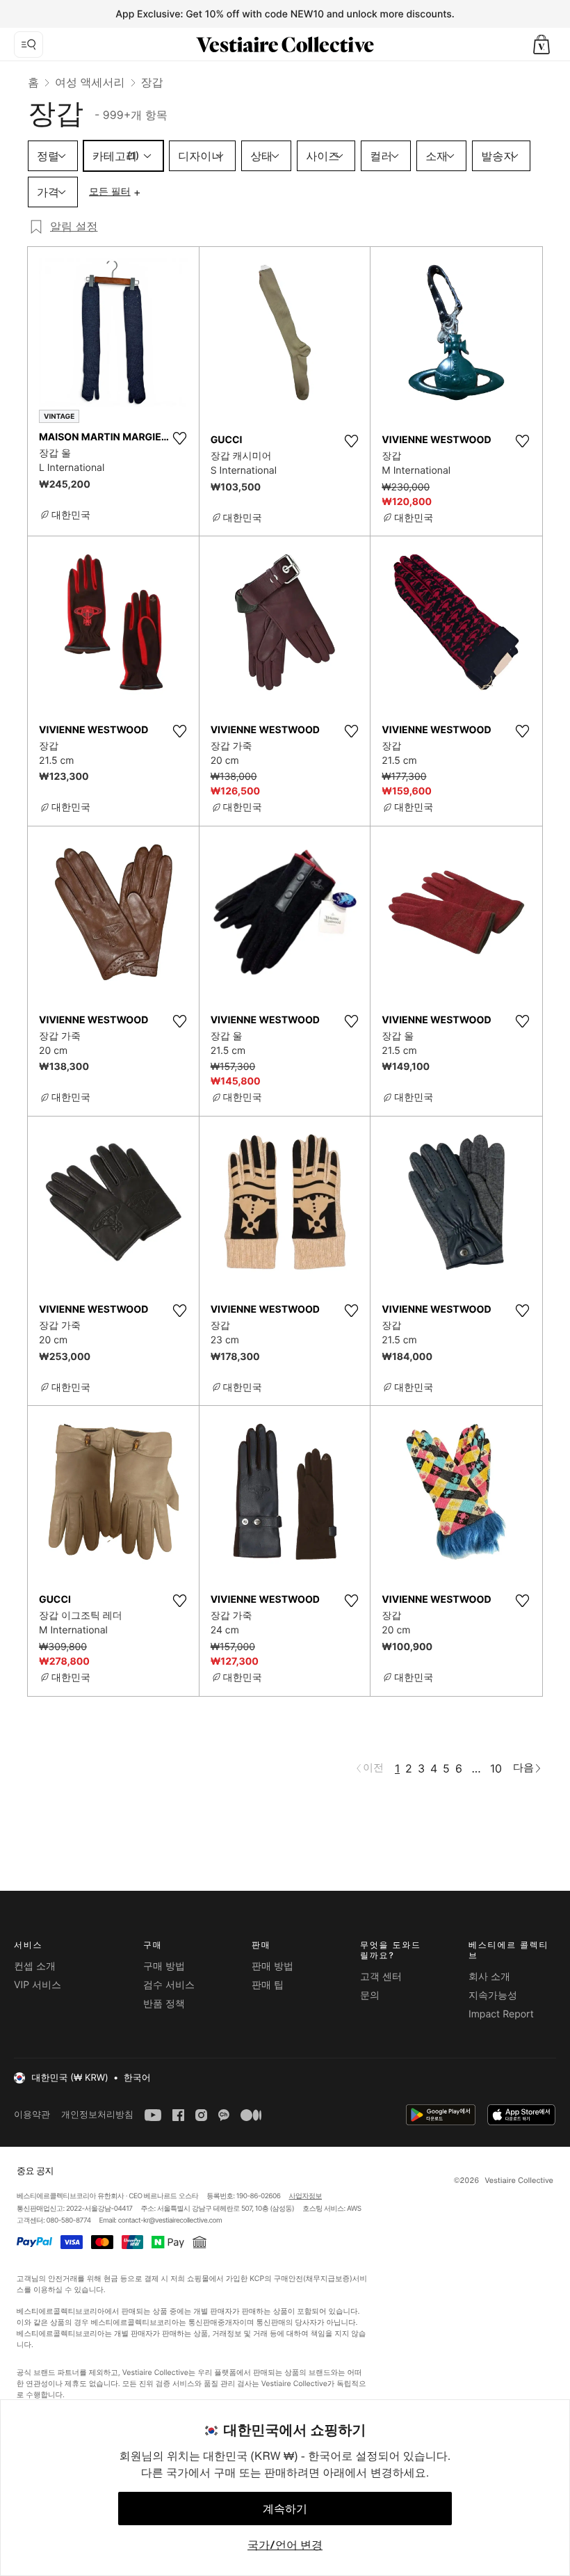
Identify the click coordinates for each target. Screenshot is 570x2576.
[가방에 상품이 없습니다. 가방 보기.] (541, 45)
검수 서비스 (169, 1985)
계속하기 (285, 2509)
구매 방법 (164, 1966)
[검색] (28, 45)
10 (496, 1768)
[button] (541, 45)
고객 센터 (381, 1977)
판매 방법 (272, 1966)
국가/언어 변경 (285, 2545)
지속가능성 (493, 1995)
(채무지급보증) (327, 2279)
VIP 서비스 (38, 1985)
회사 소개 (489, 1977)
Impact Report (501, 2014)
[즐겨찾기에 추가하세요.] (180, 438)
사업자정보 (306, 2196)
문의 (370, 1995)
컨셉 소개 (35, 1966)
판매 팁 (268, 1985)
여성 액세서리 (90, 82)
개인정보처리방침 (97, 2114)
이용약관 (32, 2114)
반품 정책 (164, 2004)
